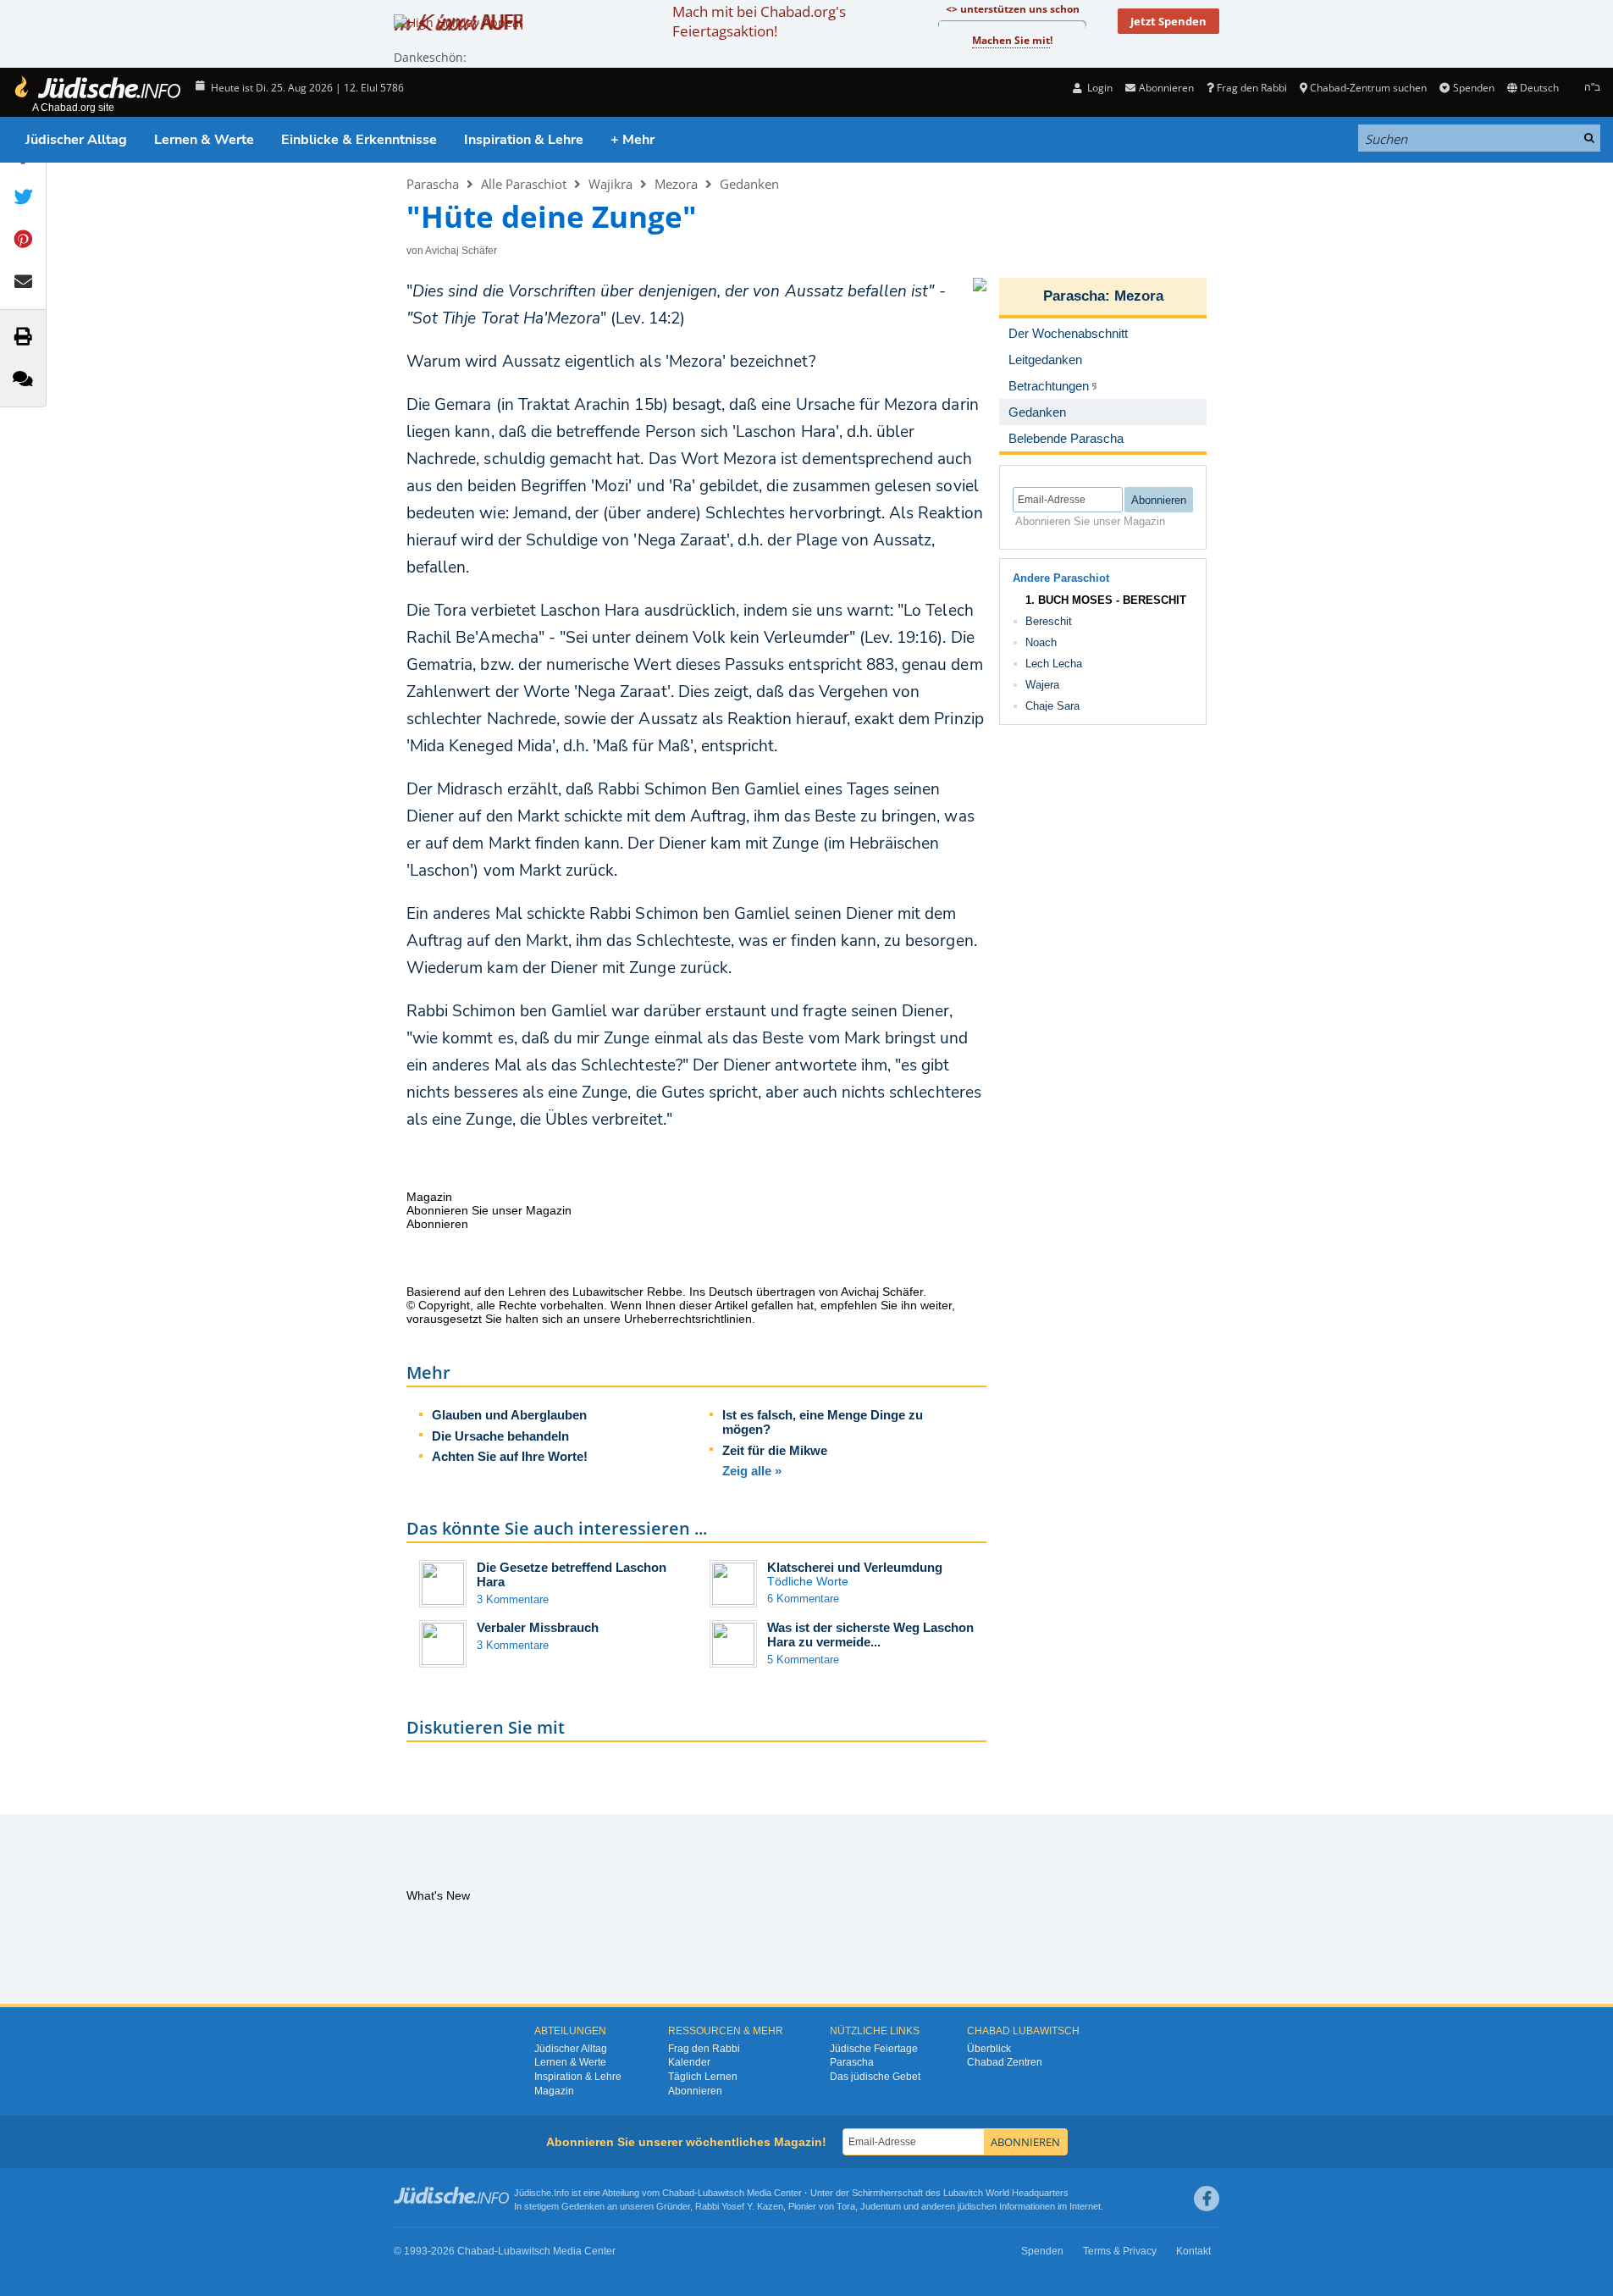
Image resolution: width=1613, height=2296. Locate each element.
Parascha (433, 184)
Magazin (554, 2091)
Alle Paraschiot (524, 184)
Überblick (989, 2049)
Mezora (676, 184)
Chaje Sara (1052, 706)
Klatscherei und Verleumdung (855, 1567)
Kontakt (1193, 2251)
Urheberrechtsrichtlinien (688, 1319)
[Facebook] (1207, 2199)
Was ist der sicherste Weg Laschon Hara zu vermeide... (870, 1635)
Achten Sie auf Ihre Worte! (510, 1456)
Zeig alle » (752, 1471)
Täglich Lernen (703, 2077)
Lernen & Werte (204, 140)
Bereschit (1049, 621)
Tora (846, 2206)
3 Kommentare (513, 1599)
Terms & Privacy (1120, 2251)
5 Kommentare (803, 1660)
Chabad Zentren (1005, 2062)
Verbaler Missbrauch (538, 1627)
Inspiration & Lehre (524, 140)
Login (1099, 88)
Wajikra (610, 184)
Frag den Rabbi (1252, 88)
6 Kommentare (803, 1599)
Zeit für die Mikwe (775, 1450)
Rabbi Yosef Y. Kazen (739, 2206)
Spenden (1473, 88)
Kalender (689, 2062)
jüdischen (977, 2206)
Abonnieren (695, 2091)
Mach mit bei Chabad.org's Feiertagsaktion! (759, 21)
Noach (1041, 642)
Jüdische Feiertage (874, 2049)
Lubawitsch (721, 2193)
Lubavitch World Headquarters (1006, 2193)
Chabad (678, 2193)
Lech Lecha (1054, 664)
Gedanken (749, 184)
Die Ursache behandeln (500, 1436)
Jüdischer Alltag (76, 140)
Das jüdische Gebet (875, 2077)
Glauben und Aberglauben (509, 1415)
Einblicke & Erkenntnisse (359, 140)
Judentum (881, 2206)
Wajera (1042, 685)
